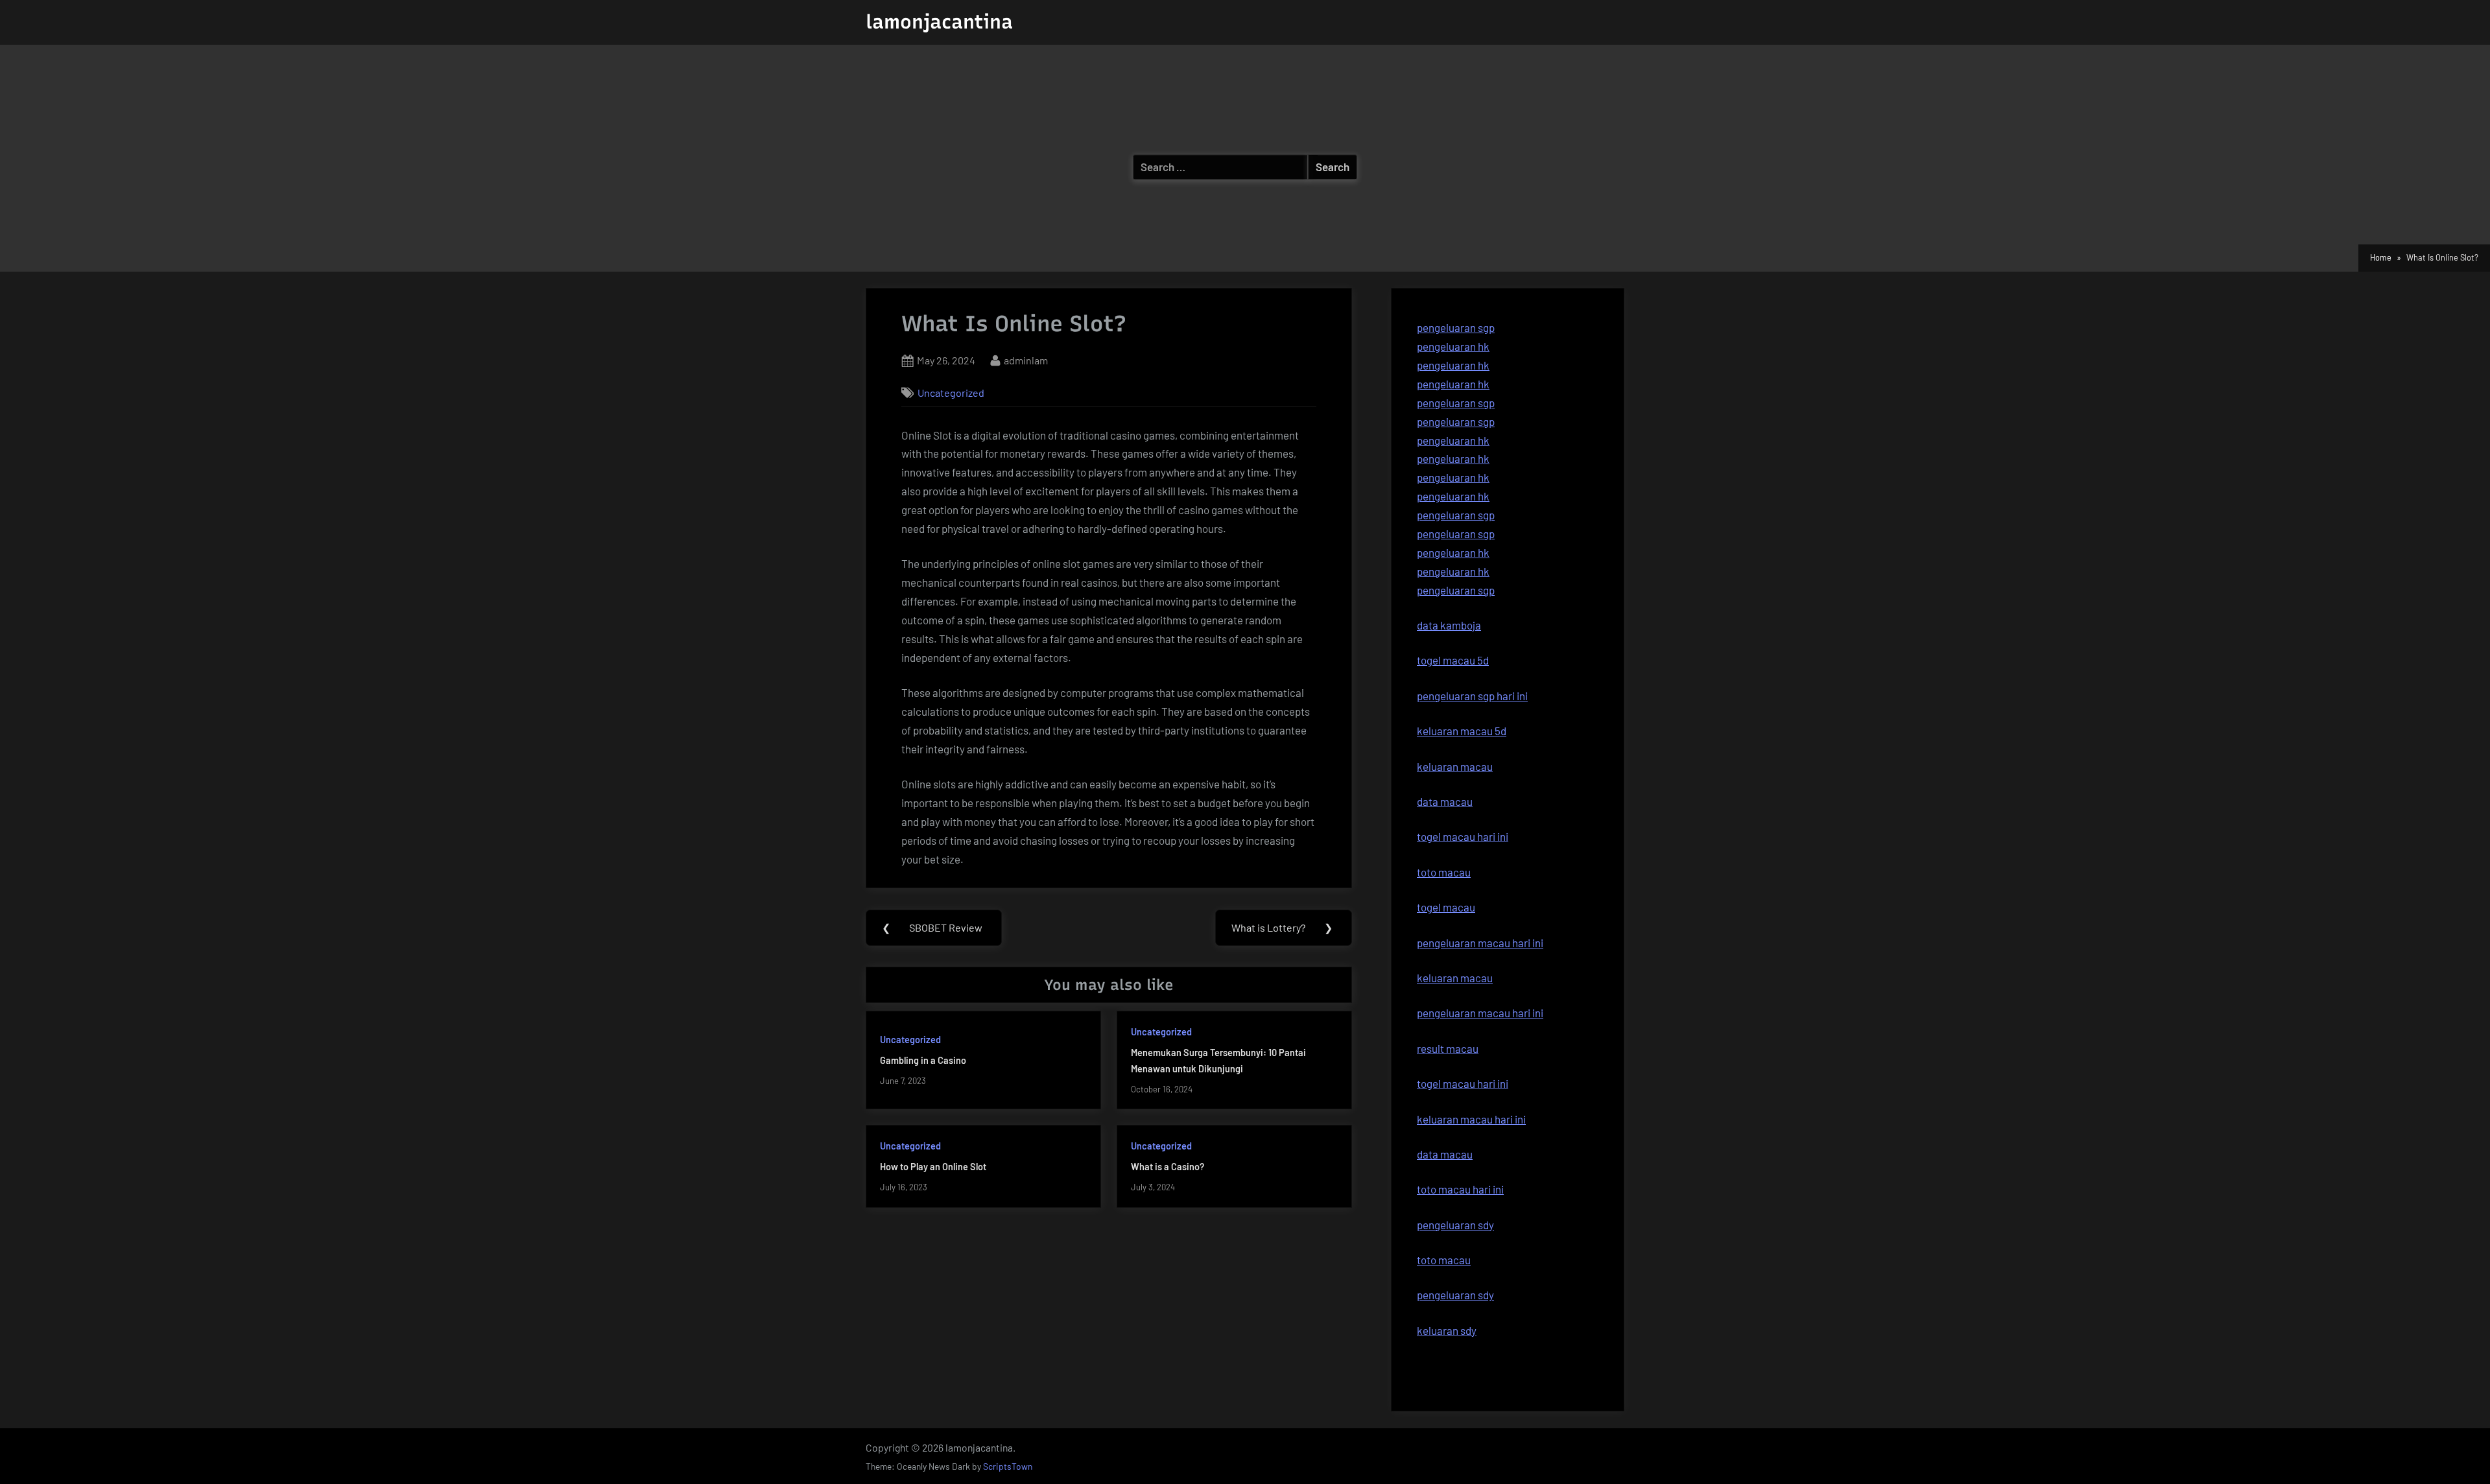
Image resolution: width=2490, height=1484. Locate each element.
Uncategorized (951, 393)
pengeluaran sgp (1456, 327)
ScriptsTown (1008, 1466)
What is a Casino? (1168, 1167)
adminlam (1026, 360)
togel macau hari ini (1463, 1083)
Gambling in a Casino (923, 1060)
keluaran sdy (1447, 1330)
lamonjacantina (939, 22)
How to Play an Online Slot (933, 1167)
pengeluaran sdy (1455, 1295)
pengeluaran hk (1453, 346)
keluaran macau (1455, 978)
